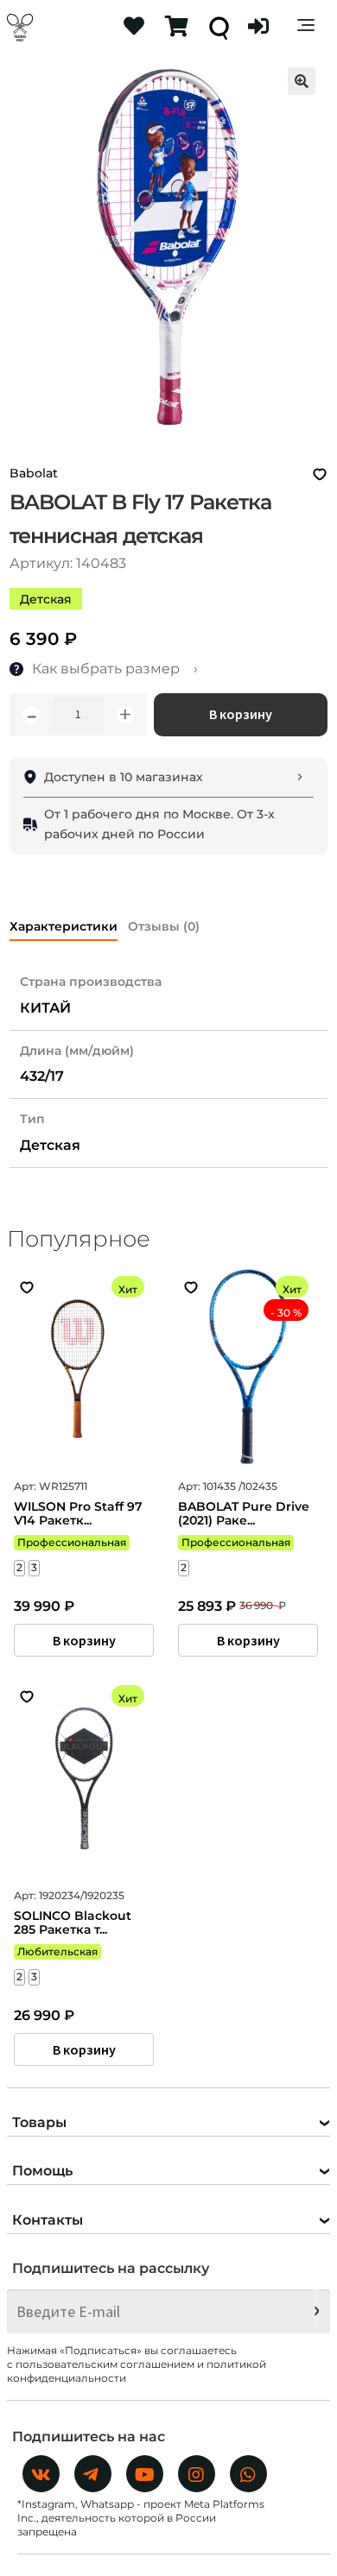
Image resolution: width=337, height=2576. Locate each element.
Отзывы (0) (164, 926)
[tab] (64, 923)
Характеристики (64, 926)
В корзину (241, 714)
